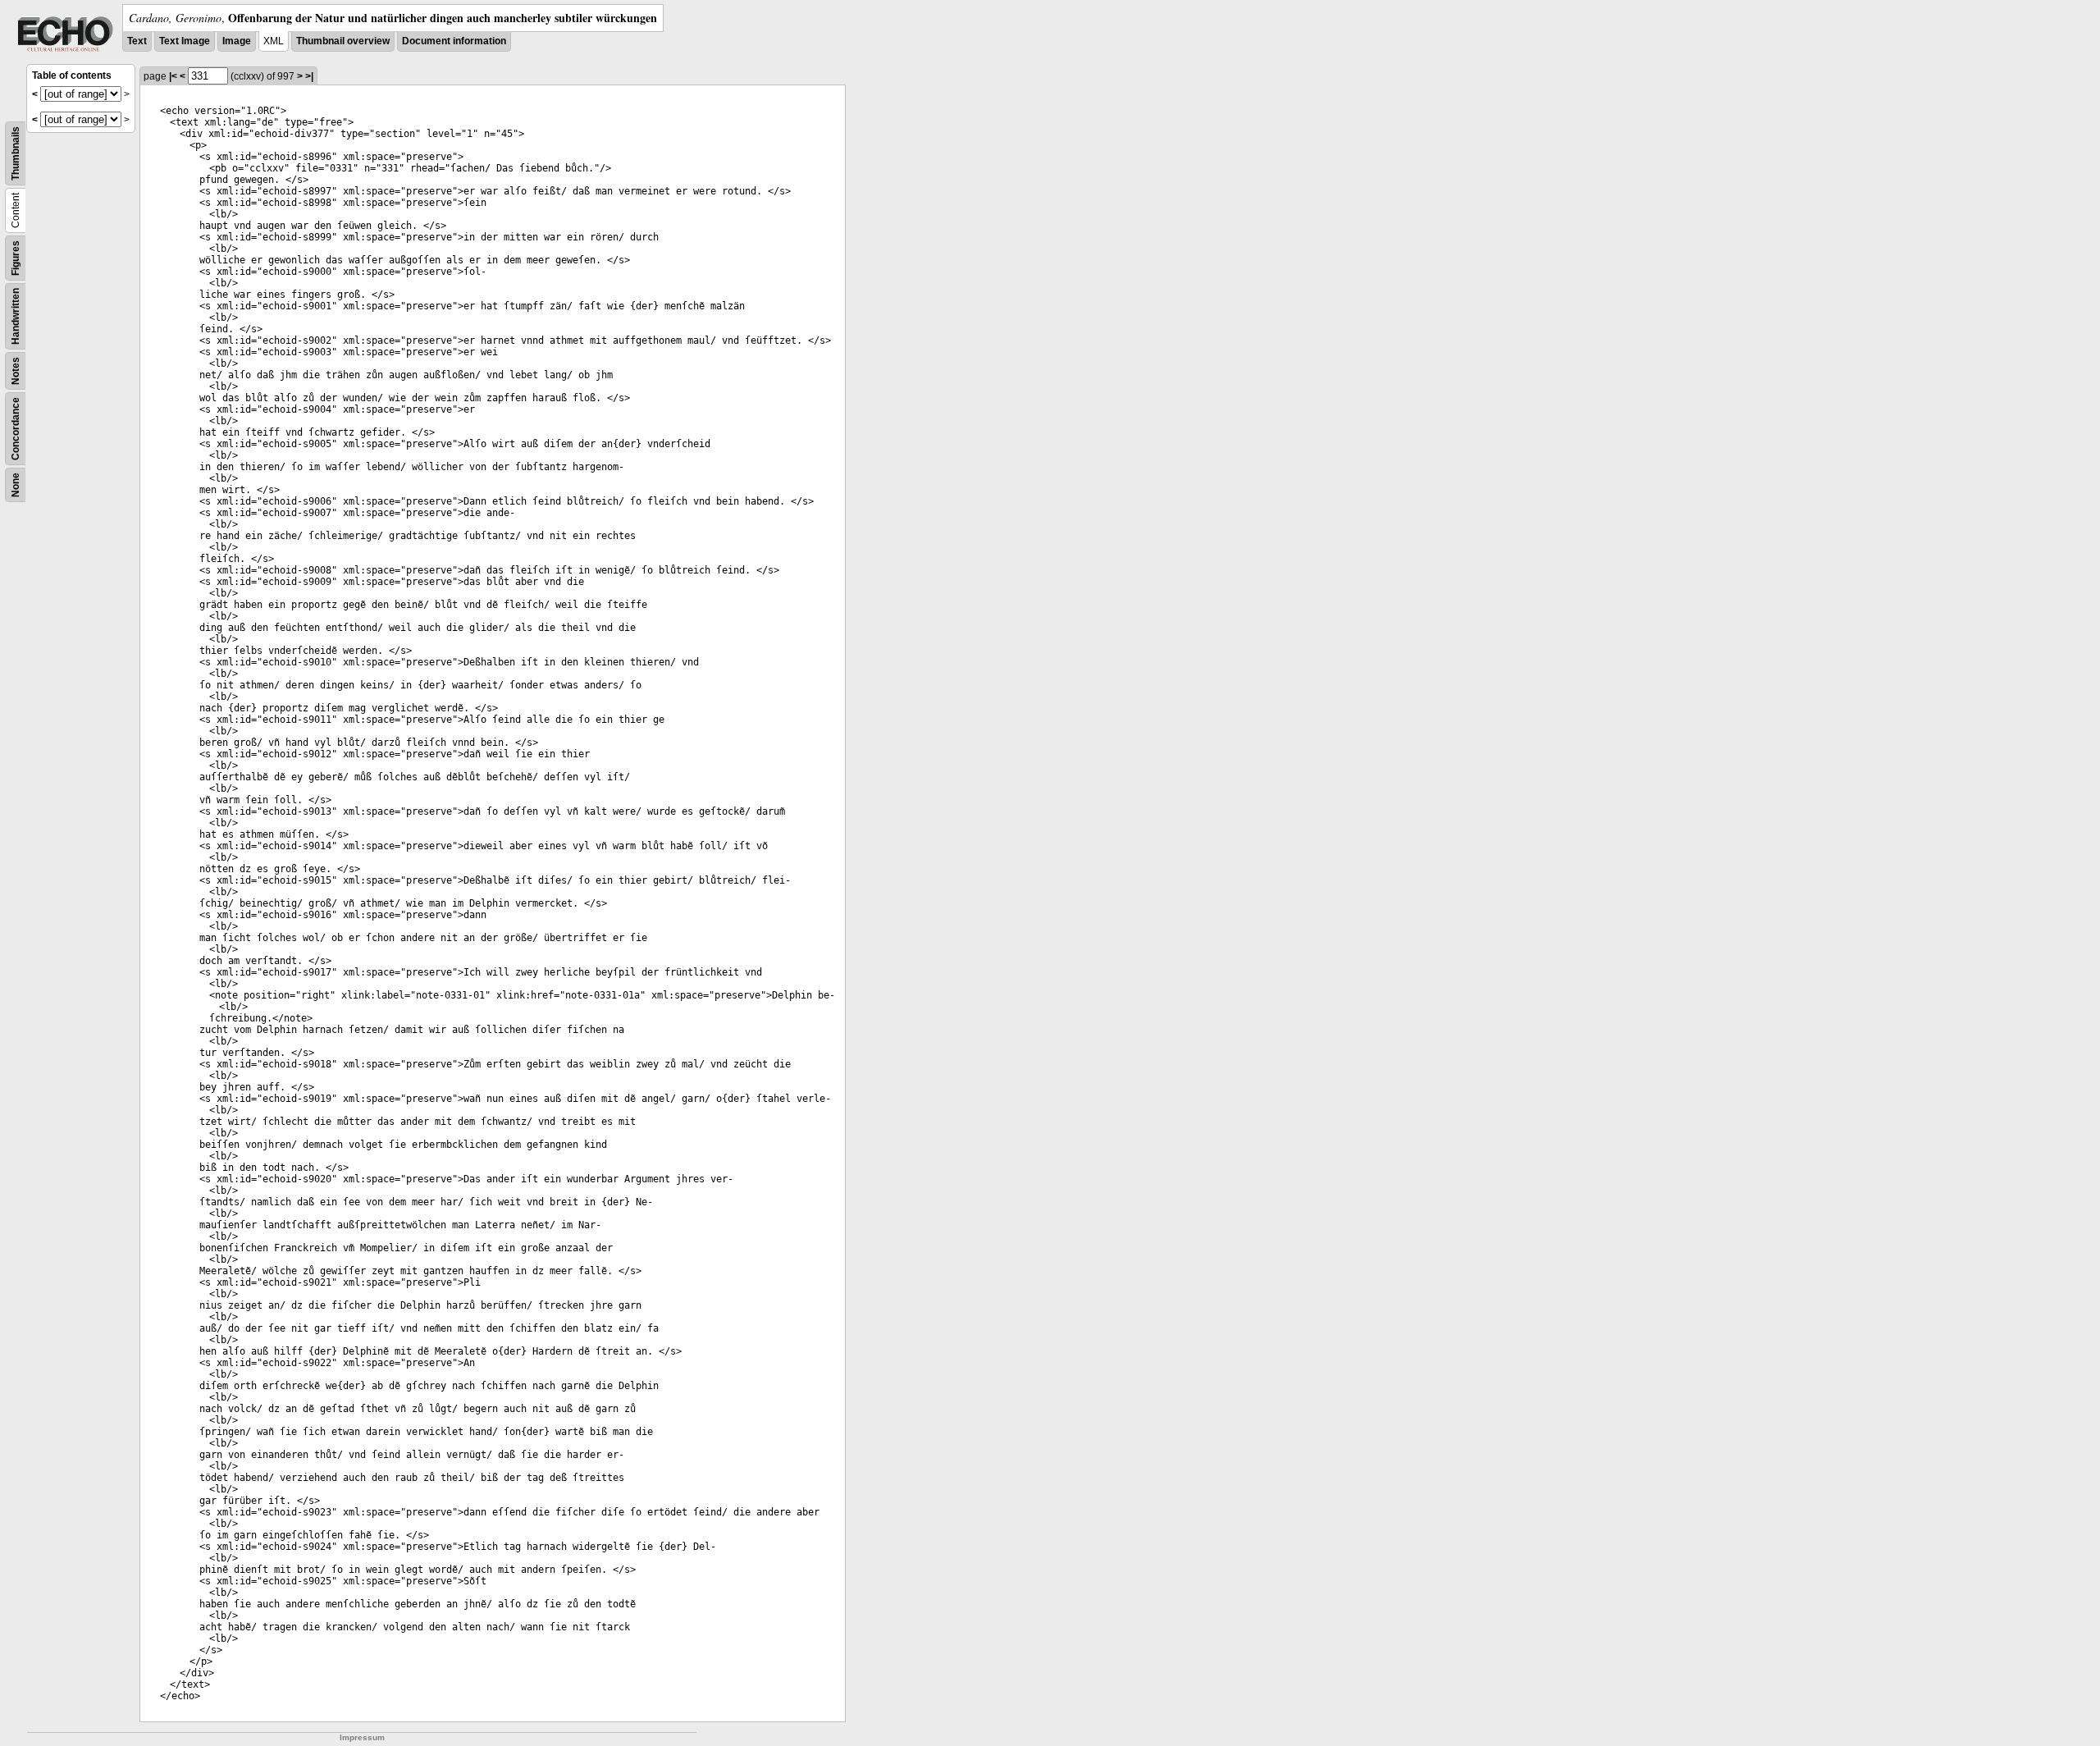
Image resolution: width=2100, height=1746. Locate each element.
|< (173, 76)
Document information (454, 41)
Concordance (16, 429)
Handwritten (16, 316)
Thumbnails (16, 153)
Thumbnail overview (343, 41)
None (16, 485)
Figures (16, 258)
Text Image (185, 41)
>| (309, 76)
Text (137, 41)
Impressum (362, 1737)
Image (237, 41)
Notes (16, 371)
